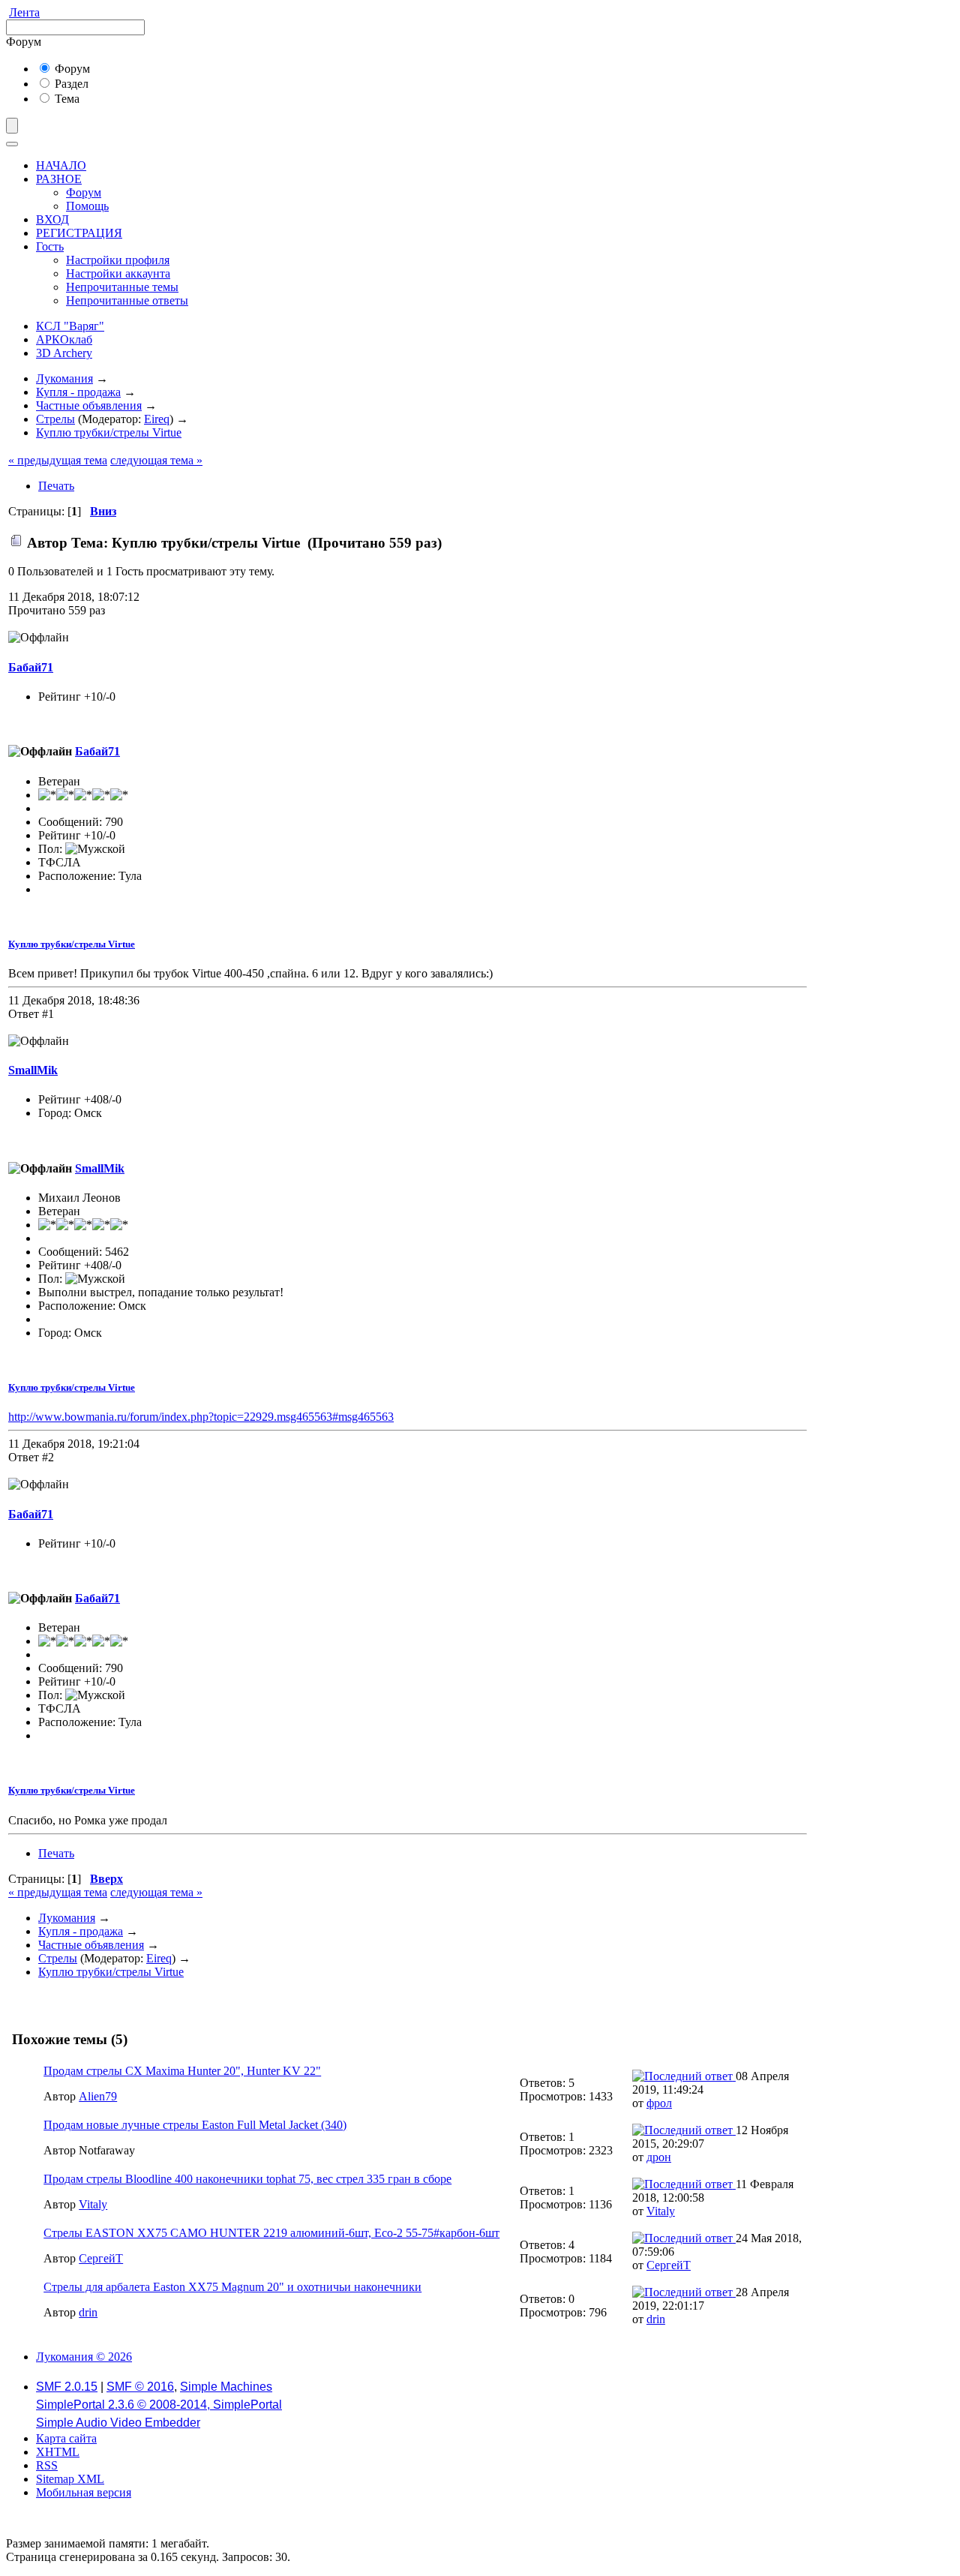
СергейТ (101, 2258)
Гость (50, 246)
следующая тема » (156, 460)
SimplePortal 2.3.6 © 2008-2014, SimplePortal (159, 2405)
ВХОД (52, 219)
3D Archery (64, 353)
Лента (24, 12)
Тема (66, 99)
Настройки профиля (118, 260)
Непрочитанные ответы (127, 300)
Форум (71, 69)
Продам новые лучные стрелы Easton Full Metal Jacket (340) (195, 2125)
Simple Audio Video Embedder (118, 2423)
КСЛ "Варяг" (70, 326)
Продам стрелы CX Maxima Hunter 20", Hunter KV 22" (182, 2071)
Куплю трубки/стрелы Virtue (72, 944)
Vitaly (93, 2204)
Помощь (87, 206)
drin (88, 2312)
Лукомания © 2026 (84, 2357)
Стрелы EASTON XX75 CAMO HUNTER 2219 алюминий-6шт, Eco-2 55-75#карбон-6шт (271, 2233)
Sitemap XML (70, 2479)
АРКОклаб (64, 339)
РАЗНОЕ (59, 179)
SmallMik (33, 1070)
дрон (659, 2157)
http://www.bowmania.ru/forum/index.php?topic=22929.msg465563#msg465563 (201, 1417)
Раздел (70, 84)
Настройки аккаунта (118, 273)
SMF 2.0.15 (67, 2387)
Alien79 (98, 2096)
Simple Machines (226, 2387)
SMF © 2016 (140, 2387)
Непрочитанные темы (122, 287)
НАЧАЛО (61, 165)
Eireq (157, 419)
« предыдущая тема (58, 460)
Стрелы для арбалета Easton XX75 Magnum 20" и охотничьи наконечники (232, 2287)
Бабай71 (31, 667)
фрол (659, 2103)
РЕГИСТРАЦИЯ (79, 233)
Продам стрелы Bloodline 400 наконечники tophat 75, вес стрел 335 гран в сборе (247, 2179)
